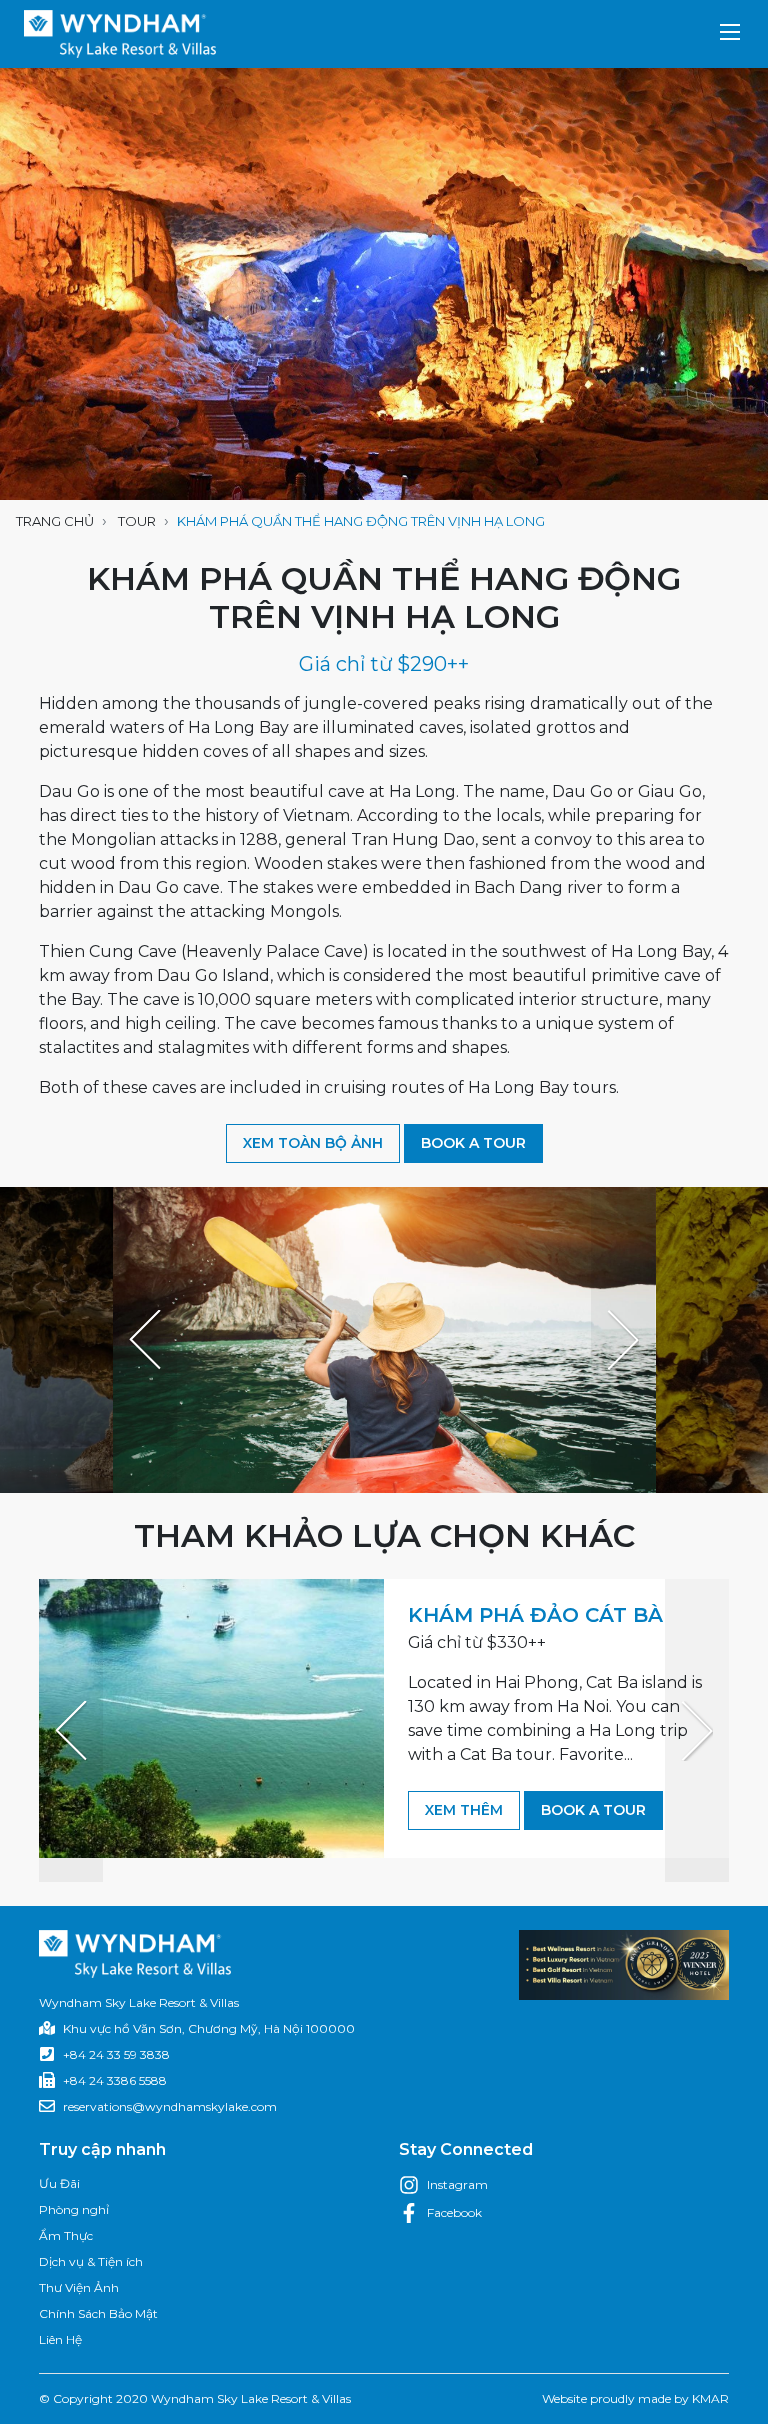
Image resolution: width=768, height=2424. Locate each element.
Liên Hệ (60, 2339)
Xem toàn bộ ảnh (313, 1143)
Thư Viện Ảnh (79, 2287)
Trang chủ (55, 521)
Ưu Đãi (59, 2183)
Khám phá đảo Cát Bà (535, 1615)
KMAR (710, 2398)
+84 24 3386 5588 (115, 2080)
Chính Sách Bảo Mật (98, 2313)
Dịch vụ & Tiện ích (91, 2261)
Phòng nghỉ (74, 2209)
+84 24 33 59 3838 (116, 2054)
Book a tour (473, 1143)
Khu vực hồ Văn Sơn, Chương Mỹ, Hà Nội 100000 (209, 2028)
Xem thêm (464, 1810)
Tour (137, 521)
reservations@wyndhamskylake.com (170, 2106)
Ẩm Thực (66, 2235)
